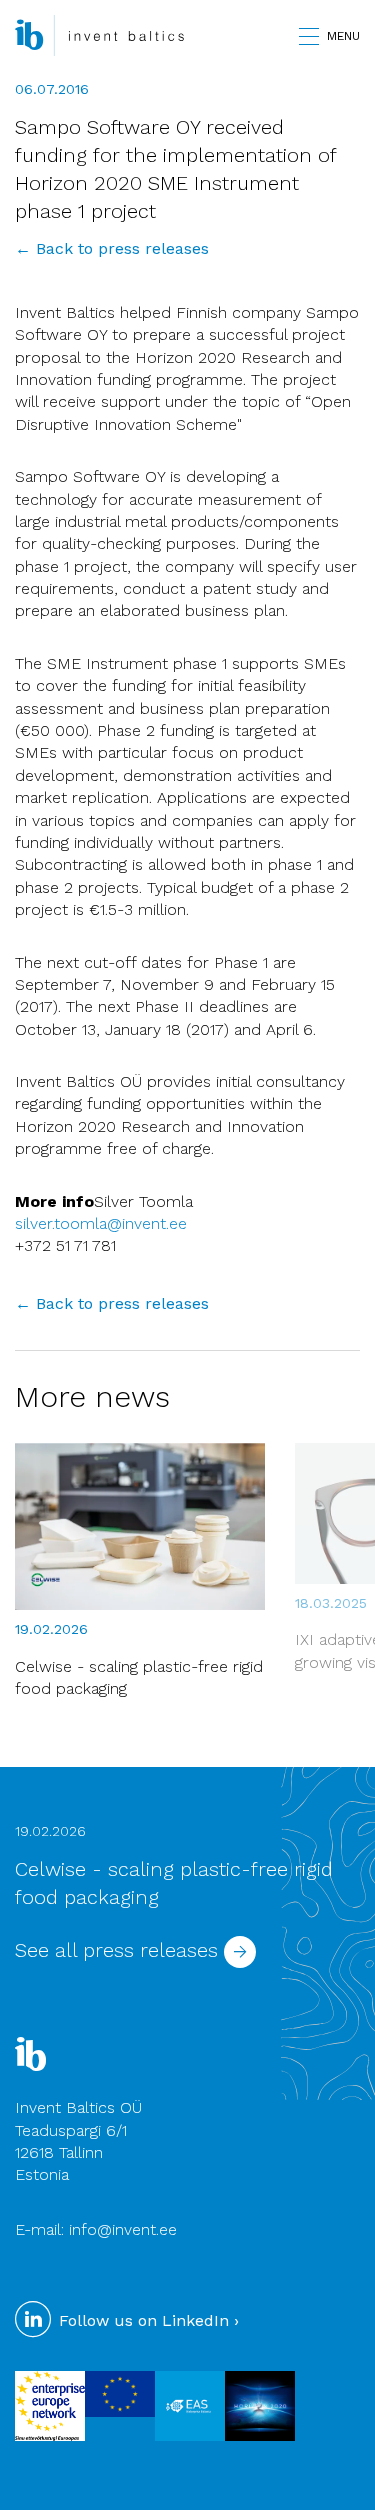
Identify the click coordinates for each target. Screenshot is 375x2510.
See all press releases (119, 1950)
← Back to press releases (112, 248)
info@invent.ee (123, 2229)
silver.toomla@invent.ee (101, 1223)
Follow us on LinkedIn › (146, 2320)
